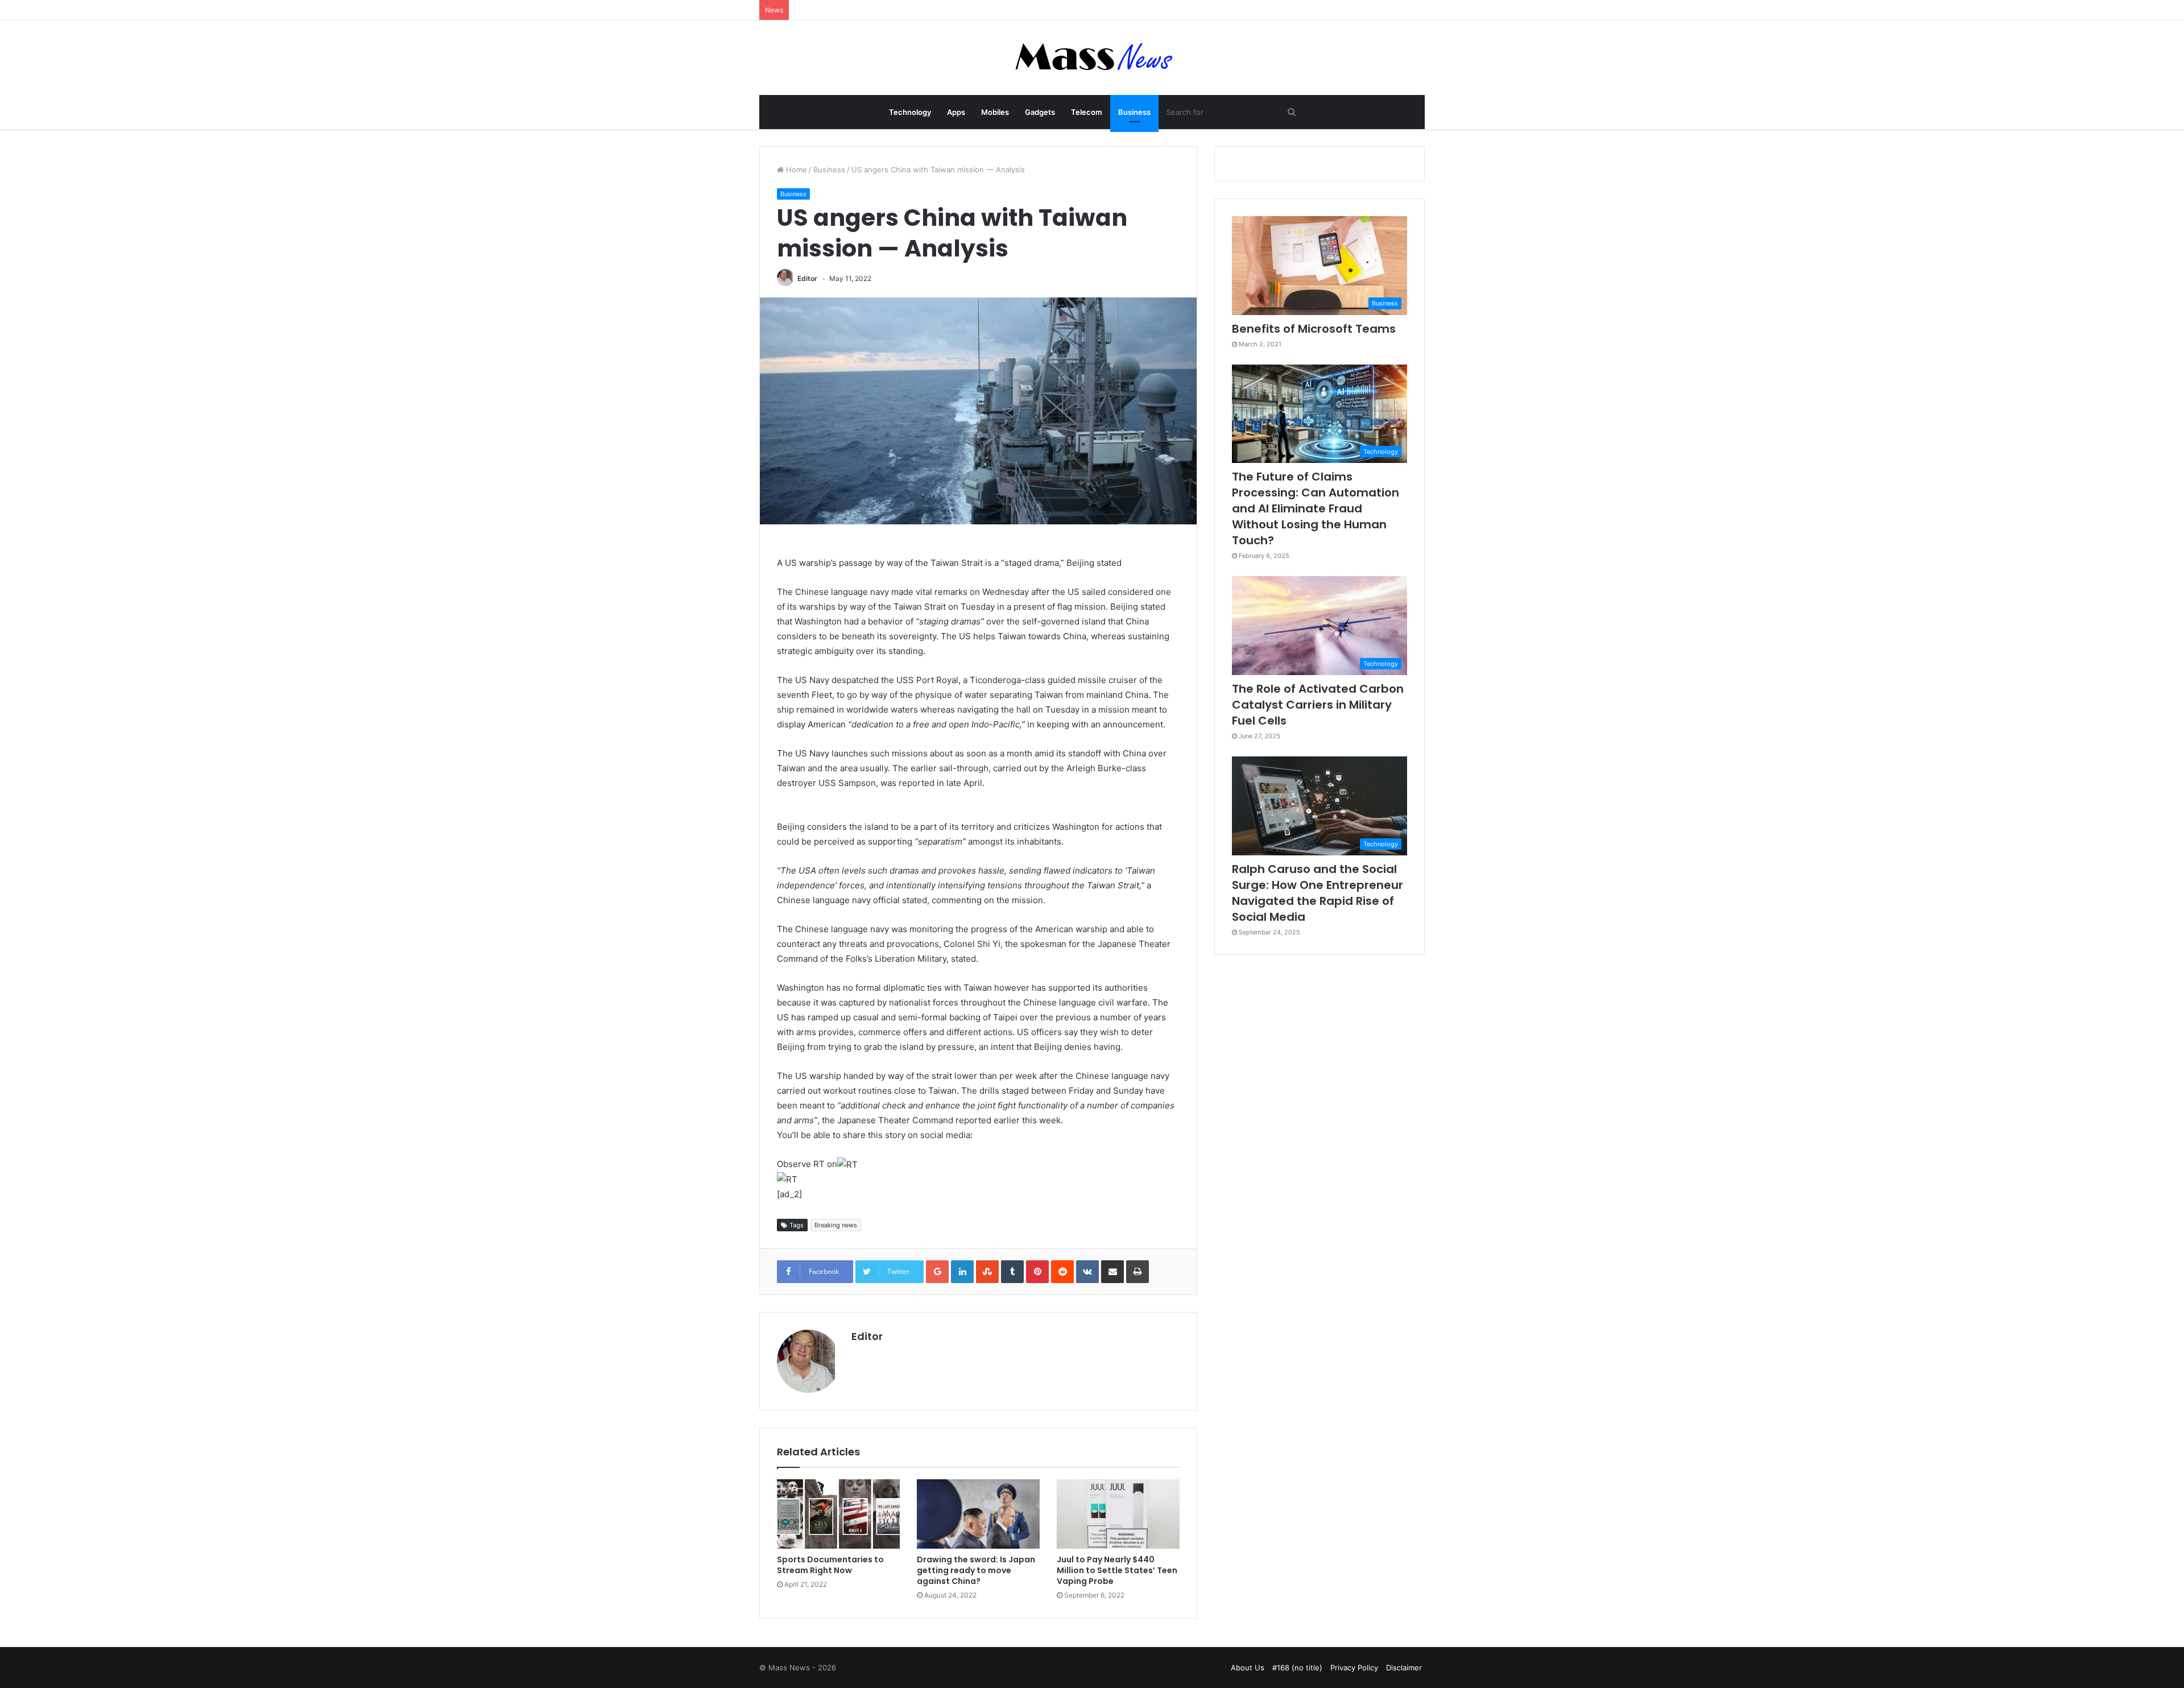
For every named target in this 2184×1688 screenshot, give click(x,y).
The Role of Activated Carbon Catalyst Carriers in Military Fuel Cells (1318, 705)
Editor (807, 278)
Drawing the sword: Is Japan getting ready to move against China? (976, 1570)
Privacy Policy (1354, 1668)
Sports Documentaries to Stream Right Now (830, 1565)
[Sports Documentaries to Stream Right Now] (838, 1514)
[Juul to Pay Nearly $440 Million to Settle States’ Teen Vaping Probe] (1118, 1514)
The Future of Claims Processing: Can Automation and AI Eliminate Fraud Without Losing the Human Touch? (1316, 508)
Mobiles (995, 112)
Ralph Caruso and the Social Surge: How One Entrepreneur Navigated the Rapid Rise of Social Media (1318, 893)
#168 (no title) (1297, 1668)
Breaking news (836, 1225)
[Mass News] (1092, 58)
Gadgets (1040, 112)
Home (795, 169)
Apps (956, 112)
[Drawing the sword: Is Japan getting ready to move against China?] (978, 1514)
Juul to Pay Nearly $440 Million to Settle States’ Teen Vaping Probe (1117, 1570)
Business (1134, 112)
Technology (910, 112)
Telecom (1087, 112)
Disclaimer (1404, 1668)
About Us (1248, 1668)
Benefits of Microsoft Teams (1314, 329)
